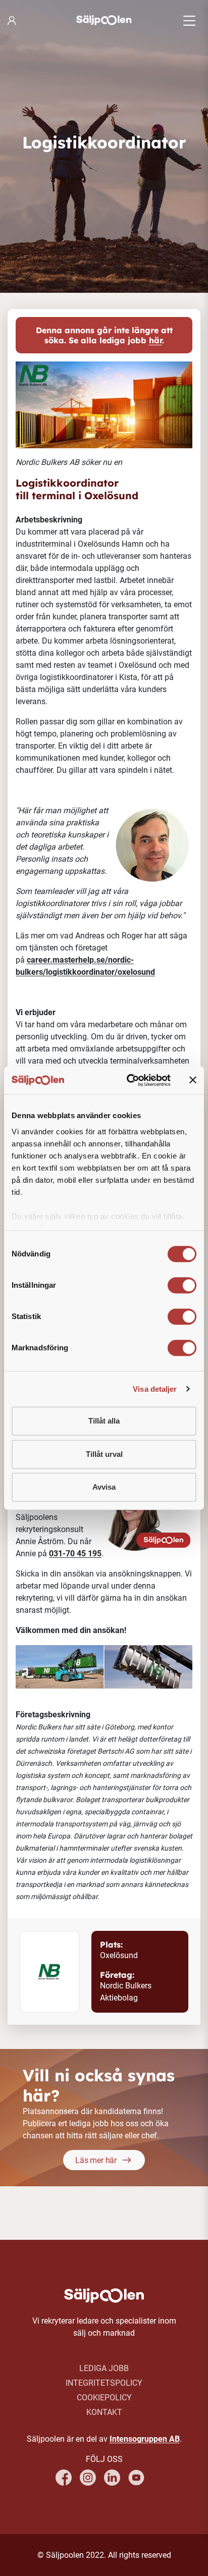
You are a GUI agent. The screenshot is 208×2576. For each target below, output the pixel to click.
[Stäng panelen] (193, 1080)
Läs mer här (96, 2160)
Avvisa (104, 1487)
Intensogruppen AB (145, 2439)
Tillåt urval (104, 1454)
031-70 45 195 (75, 1554)
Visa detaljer (155, 1389)
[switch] (182, 1285)
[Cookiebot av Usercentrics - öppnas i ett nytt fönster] (129, 1080)
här (155, 340)
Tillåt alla (104, 1421)
